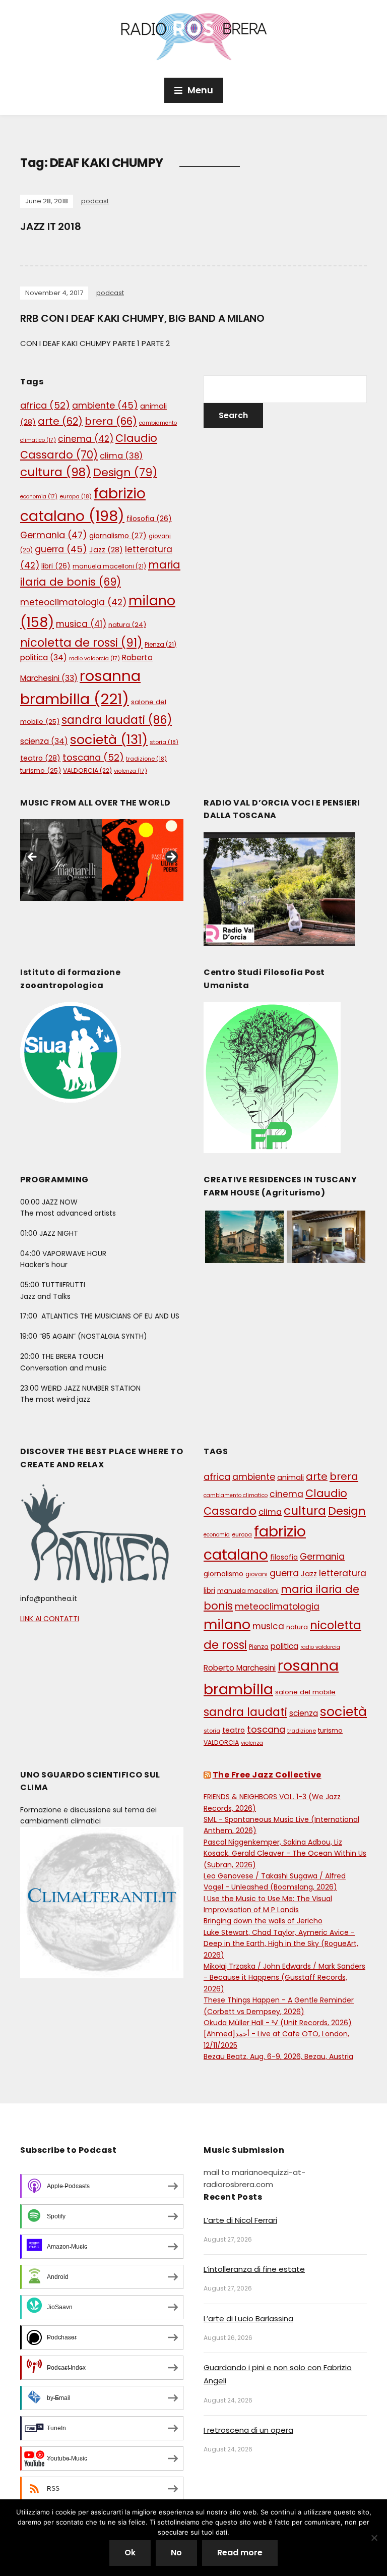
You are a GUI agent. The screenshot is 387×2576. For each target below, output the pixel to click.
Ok (130, 2553)
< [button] (33, 857)
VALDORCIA (87, 770)
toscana (93, 757)
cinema (86, 439)
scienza (44, 741)
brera (111, 421)
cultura (56, 472)
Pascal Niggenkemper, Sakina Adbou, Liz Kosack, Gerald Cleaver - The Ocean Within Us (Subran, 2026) (285, 1853)
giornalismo (118, 536)
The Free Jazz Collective (267, 1775)
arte (60, 421)
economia (39, 497)
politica (44, 657)
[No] (374, 2538)
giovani (256, 1574)
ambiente (105, 406)
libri (56, 566)
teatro (40, 758)
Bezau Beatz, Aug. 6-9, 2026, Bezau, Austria (278, 2056)
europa (76, 496)
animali (291, 1477)
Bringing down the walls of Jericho (263, 1921)
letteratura (343, 1573)
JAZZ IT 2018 (51, 226)
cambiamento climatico (236, 1495)
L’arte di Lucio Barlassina (248, 2319)
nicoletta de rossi (81, 643)
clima (121, 456)
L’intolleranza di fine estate (254, 2269)
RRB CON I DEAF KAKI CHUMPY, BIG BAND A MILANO (142, 318)
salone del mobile (305, 1692)
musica (81, 624)
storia (164, 742)
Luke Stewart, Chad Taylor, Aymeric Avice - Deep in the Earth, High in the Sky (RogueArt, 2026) (281, 1944)
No (176, 2553)
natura (127, 625)
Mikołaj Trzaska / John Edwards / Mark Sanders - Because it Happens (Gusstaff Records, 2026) (284, 1978)
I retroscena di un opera (248, 2430)
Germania (54, 535)
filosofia (149, 519)
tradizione (146, 759)
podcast (95, 201)
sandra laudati (117, 720)
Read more (240, 2553)
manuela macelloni (109, 566)
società (109, 739)
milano (227, 1624)
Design (125, 472)
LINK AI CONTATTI (50, 1619)
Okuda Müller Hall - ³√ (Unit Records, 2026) (278, 2023)
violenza (131, 771)
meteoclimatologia (73, 602)
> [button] (171, 857)
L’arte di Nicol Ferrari (240, 2220)
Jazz (106, 550)
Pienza (160, 644)
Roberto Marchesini (240, 1668)
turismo (41, 770)
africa (45, 405)
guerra (61, 549)
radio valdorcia (94, 659)
